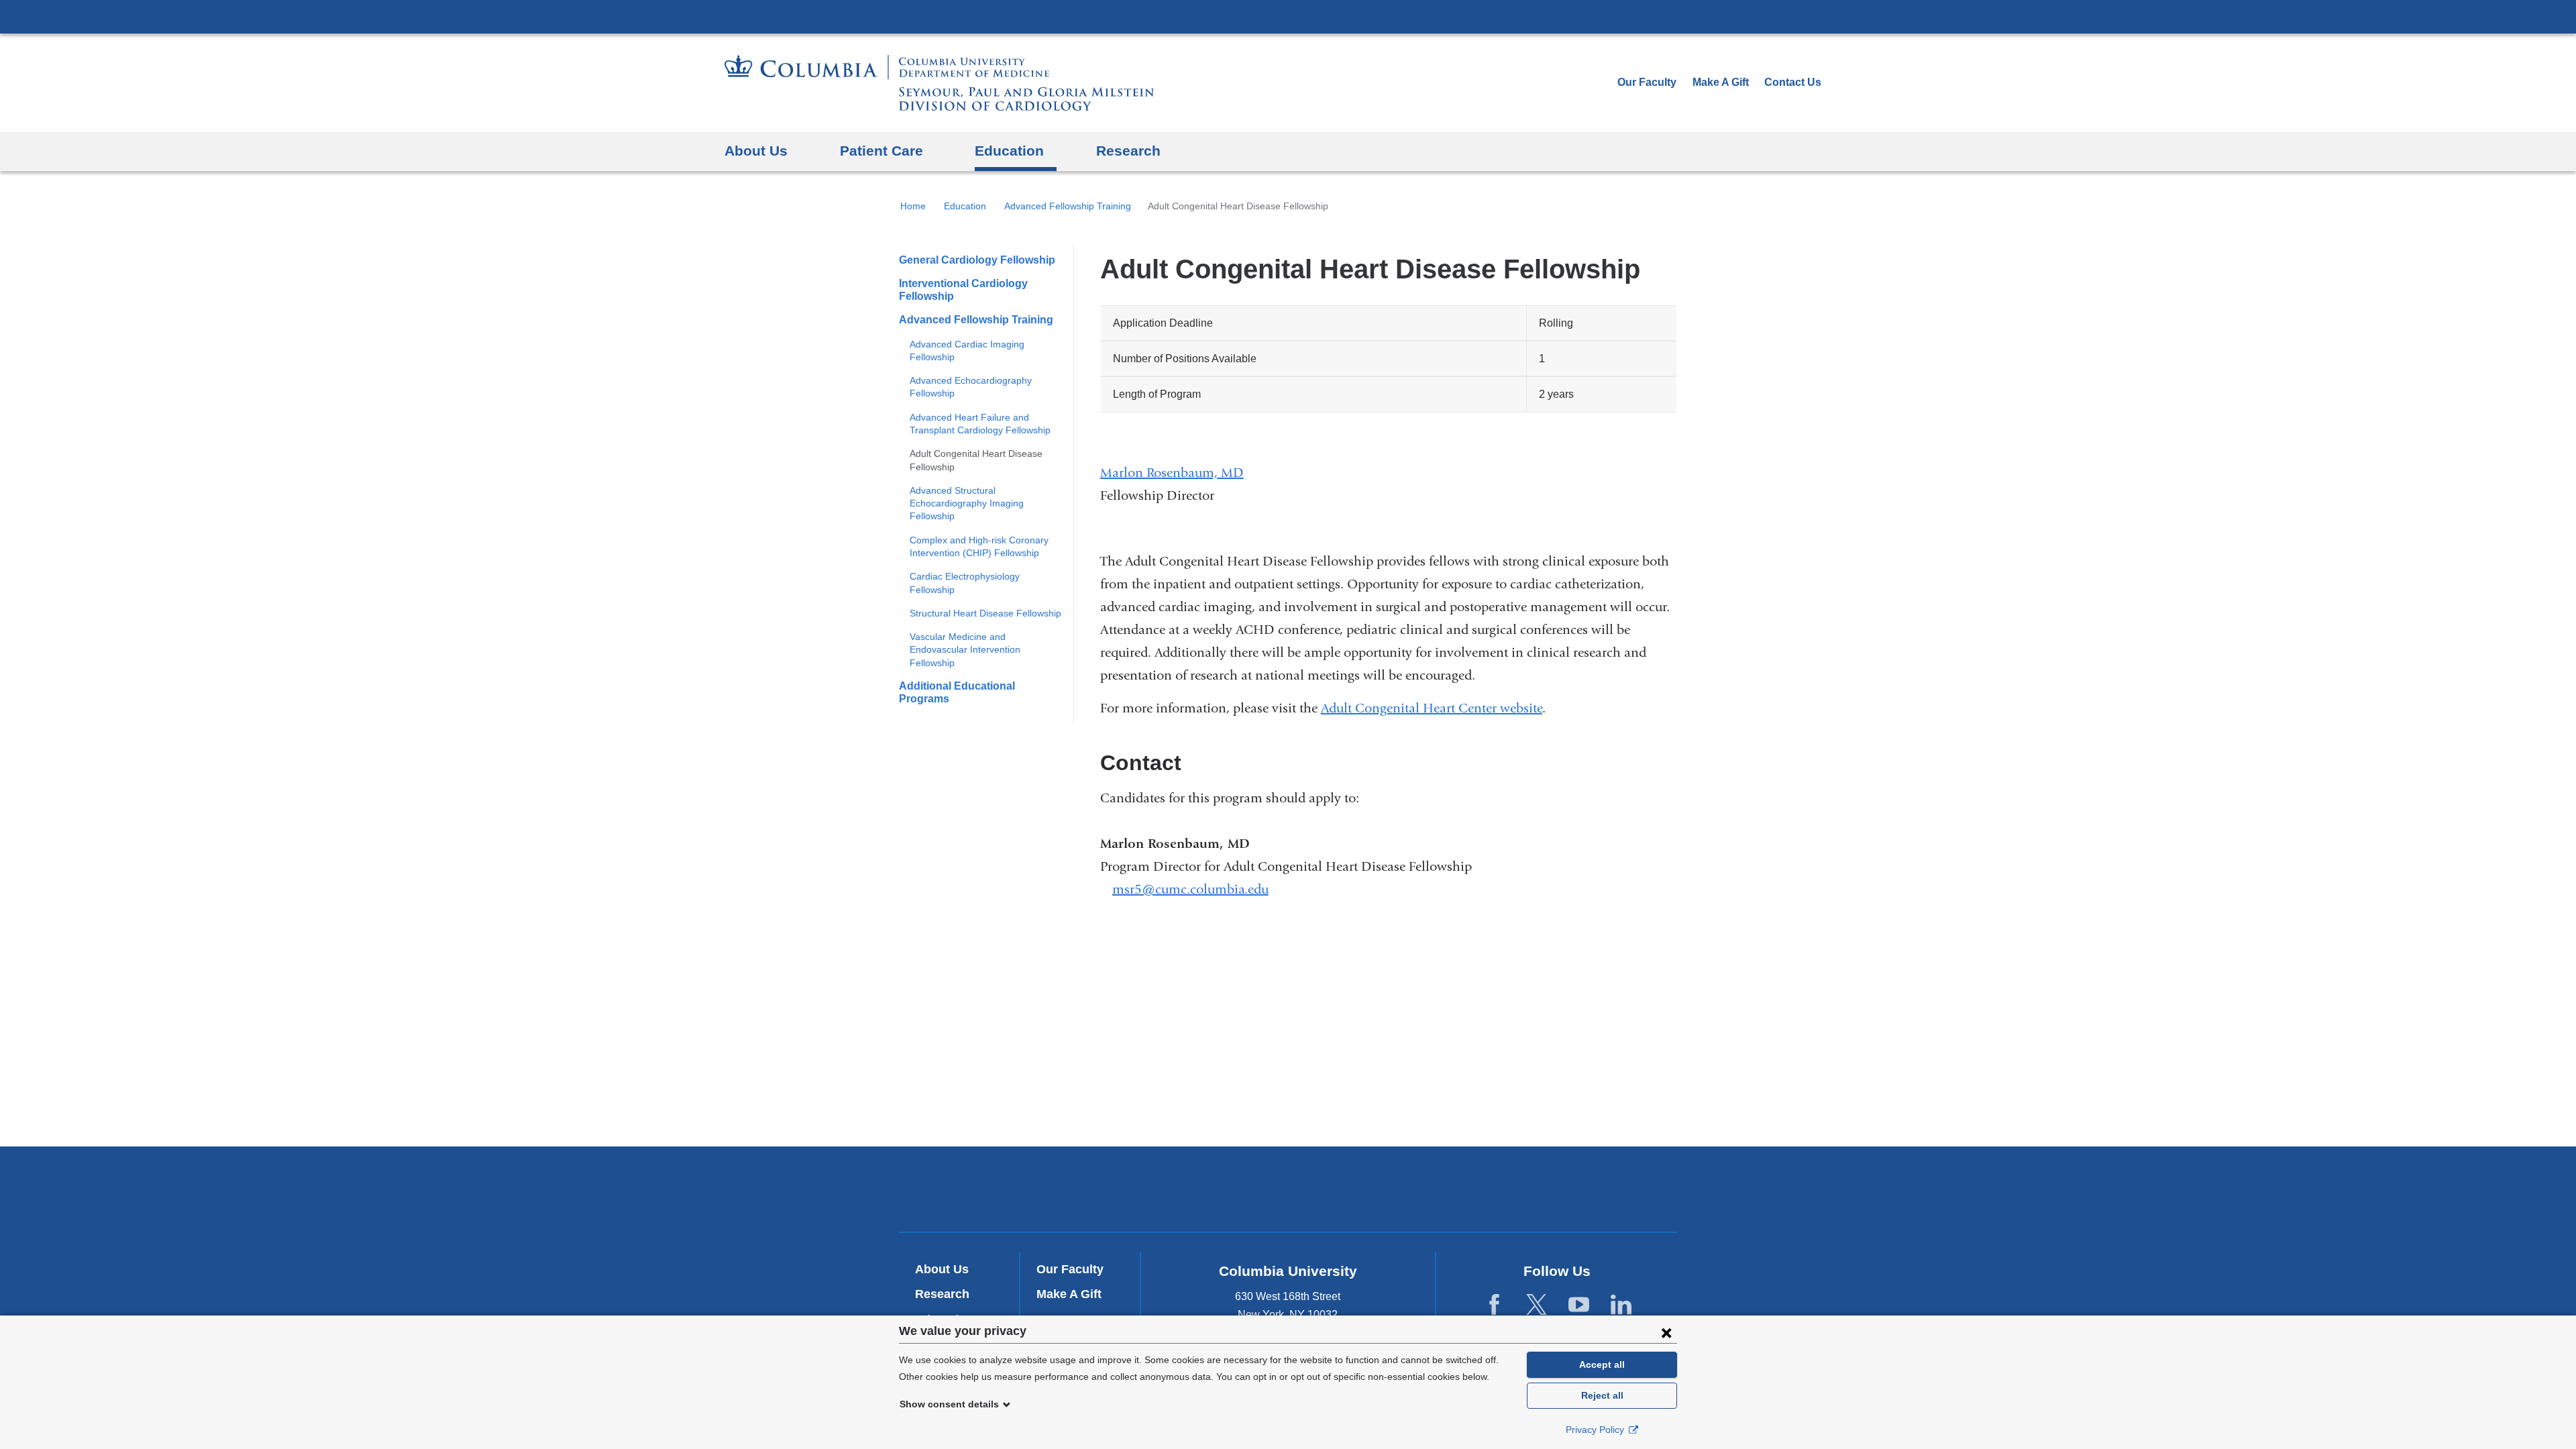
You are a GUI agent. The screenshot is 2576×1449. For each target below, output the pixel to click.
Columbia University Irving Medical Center (1288, 16)
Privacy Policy (1596, 1430)
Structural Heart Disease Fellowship (985, 613)
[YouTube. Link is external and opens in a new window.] (1579, 1305)
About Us (942, 1269)
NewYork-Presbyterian (1288, 1192)
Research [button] (1128, 151)
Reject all (1602, 1395)
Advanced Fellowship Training (1068, 206)
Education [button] (1009, 151)
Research (942, 1294)
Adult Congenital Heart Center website (1432, 708)
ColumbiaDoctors (1482, 1189)
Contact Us (1793, 82)
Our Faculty (1647, 82)
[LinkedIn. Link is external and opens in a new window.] (1621, 1305)
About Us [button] (756, 151)
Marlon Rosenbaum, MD (1172, 473)
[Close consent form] (1666, 1332)
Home (913, 206)
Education (965, 206)
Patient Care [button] (881, 151)
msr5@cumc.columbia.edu (1190, 890)
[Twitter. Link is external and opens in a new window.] (1537, 1305)
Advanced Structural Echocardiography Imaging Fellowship (967, 503)
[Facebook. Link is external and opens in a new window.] (1494, 1305)
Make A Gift (1721, 82)
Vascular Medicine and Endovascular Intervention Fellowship (965, 650)
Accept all (1602, 1364)
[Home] (939, 83)
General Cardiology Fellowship (977, 260)
